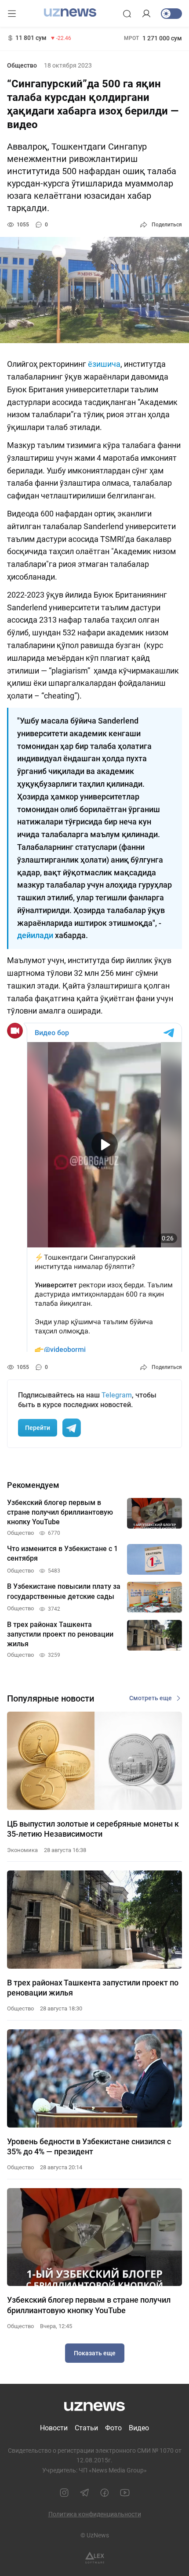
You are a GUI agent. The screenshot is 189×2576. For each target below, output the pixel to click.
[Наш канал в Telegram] (84, 2493)
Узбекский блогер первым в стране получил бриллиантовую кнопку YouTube (89, 2305)
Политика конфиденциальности (95, 2514)
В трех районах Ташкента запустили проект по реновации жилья (93, 1988)
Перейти (38, 1428)
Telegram (117, 1395)
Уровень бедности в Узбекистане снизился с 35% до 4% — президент (89, 2146)
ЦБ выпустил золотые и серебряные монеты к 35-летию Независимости (93, 1829)
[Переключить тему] (171, 14)
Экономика (22, 1850)
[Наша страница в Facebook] (105, 2493)
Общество (22, 65)
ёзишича (104, 364)
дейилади (36, 935)
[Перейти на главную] (70, 13)
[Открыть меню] (12, 14)
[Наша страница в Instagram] (64, 2493)
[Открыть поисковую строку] (127, 14)
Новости (54, 2428)
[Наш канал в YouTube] (125, 2493)
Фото (113, 2428)
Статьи (86, 2428)
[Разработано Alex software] (95, 2558)
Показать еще (95, 2353)
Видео (139, 2428)
